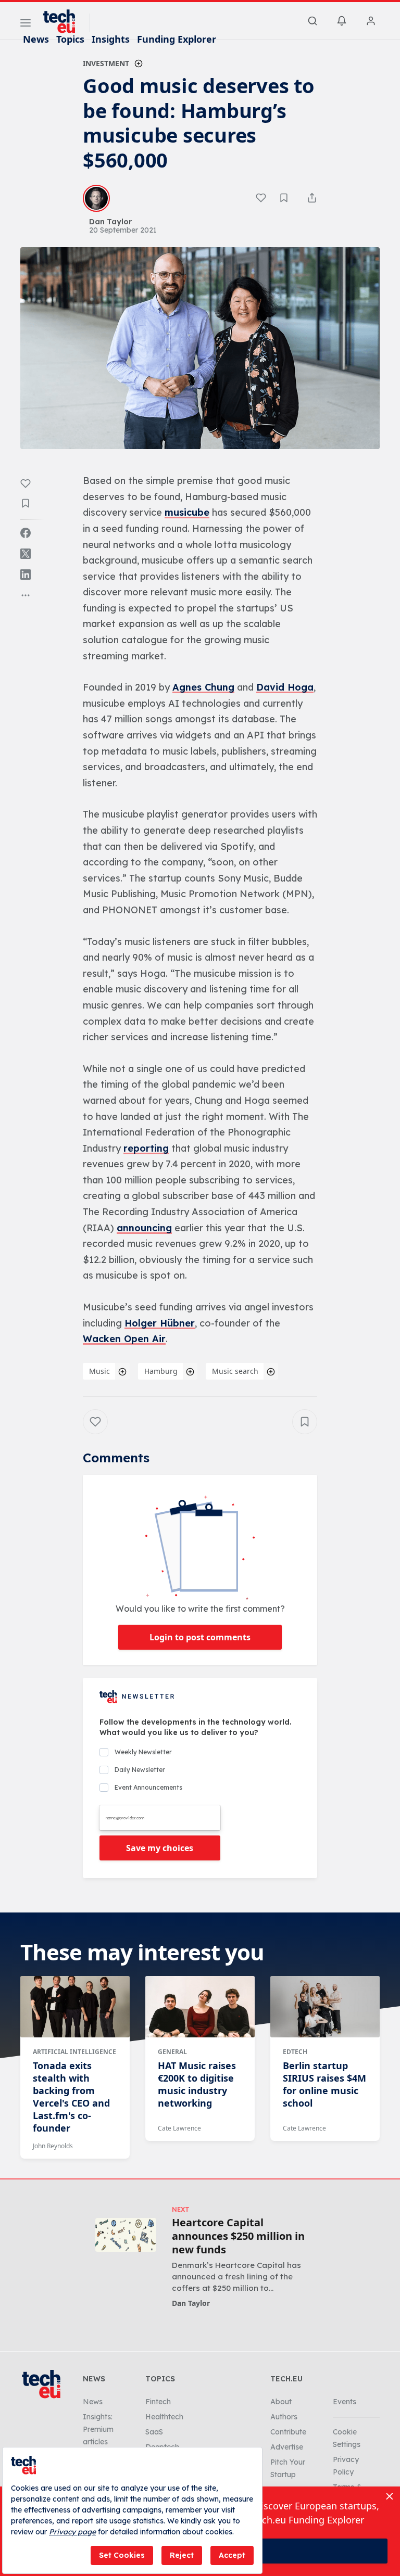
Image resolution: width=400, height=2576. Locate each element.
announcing (144, 1228)
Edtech (295, 2052)
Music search (235, 1371)
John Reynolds (53, 2146)
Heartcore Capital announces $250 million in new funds (238, 2236)
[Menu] (26, 24)
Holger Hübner (160, 1323)
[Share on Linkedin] (26, 575)
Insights (111, 39)
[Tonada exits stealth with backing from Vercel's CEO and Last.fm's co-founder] (75, 2007)
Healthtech (164, 2417)
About (281, 2402)
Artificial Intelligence (74, 2052)
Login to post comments (200, 1637)
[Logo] (64, 21)
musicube (187, 512)
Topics (70, 39)
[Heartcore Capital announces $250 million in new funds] (126, 2235)
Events (345, 2402)
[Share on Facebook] (26, 533)
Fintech (158, 2402)
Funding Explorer (177, 39)
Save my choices (160, 1848)
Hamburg (161, 1371)
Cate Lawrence (179, 2128)
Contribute (288, 2432)
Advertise (287, 2447)
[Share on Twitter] (26, 554)
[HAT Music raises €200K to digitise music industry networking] (200, 2007)
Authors (284, 2417)
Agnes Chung (203, 687)
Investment (106, 63)
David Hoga (285, 687)
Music (99, 1371)
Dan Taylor (191, 2303)
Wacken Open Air (124, 1339)
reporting (146, 1148)
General (172, 2052)
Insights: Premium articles (98, 2429)
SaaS (154, 2432)
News (36, 39)
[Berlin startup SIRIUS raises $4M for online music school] (325, 2007)
